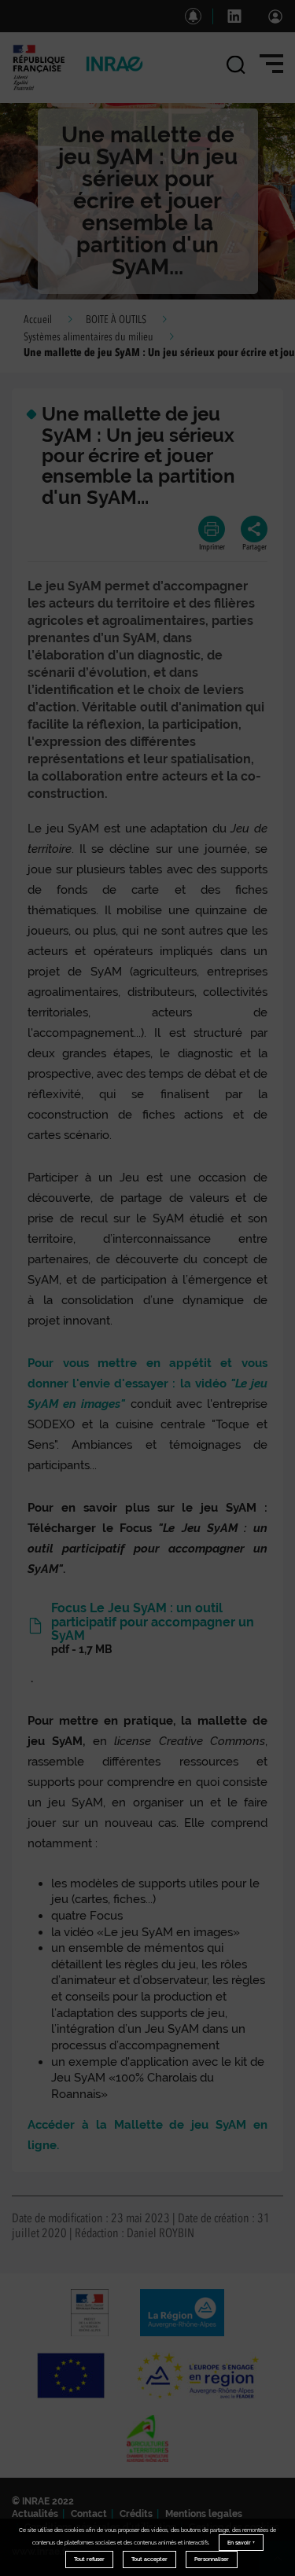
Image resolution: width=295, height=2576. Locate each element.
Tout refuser (89, 2559)
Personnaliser (212, 2559)
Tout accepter (149, 2559)
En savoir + (241, 2543)
